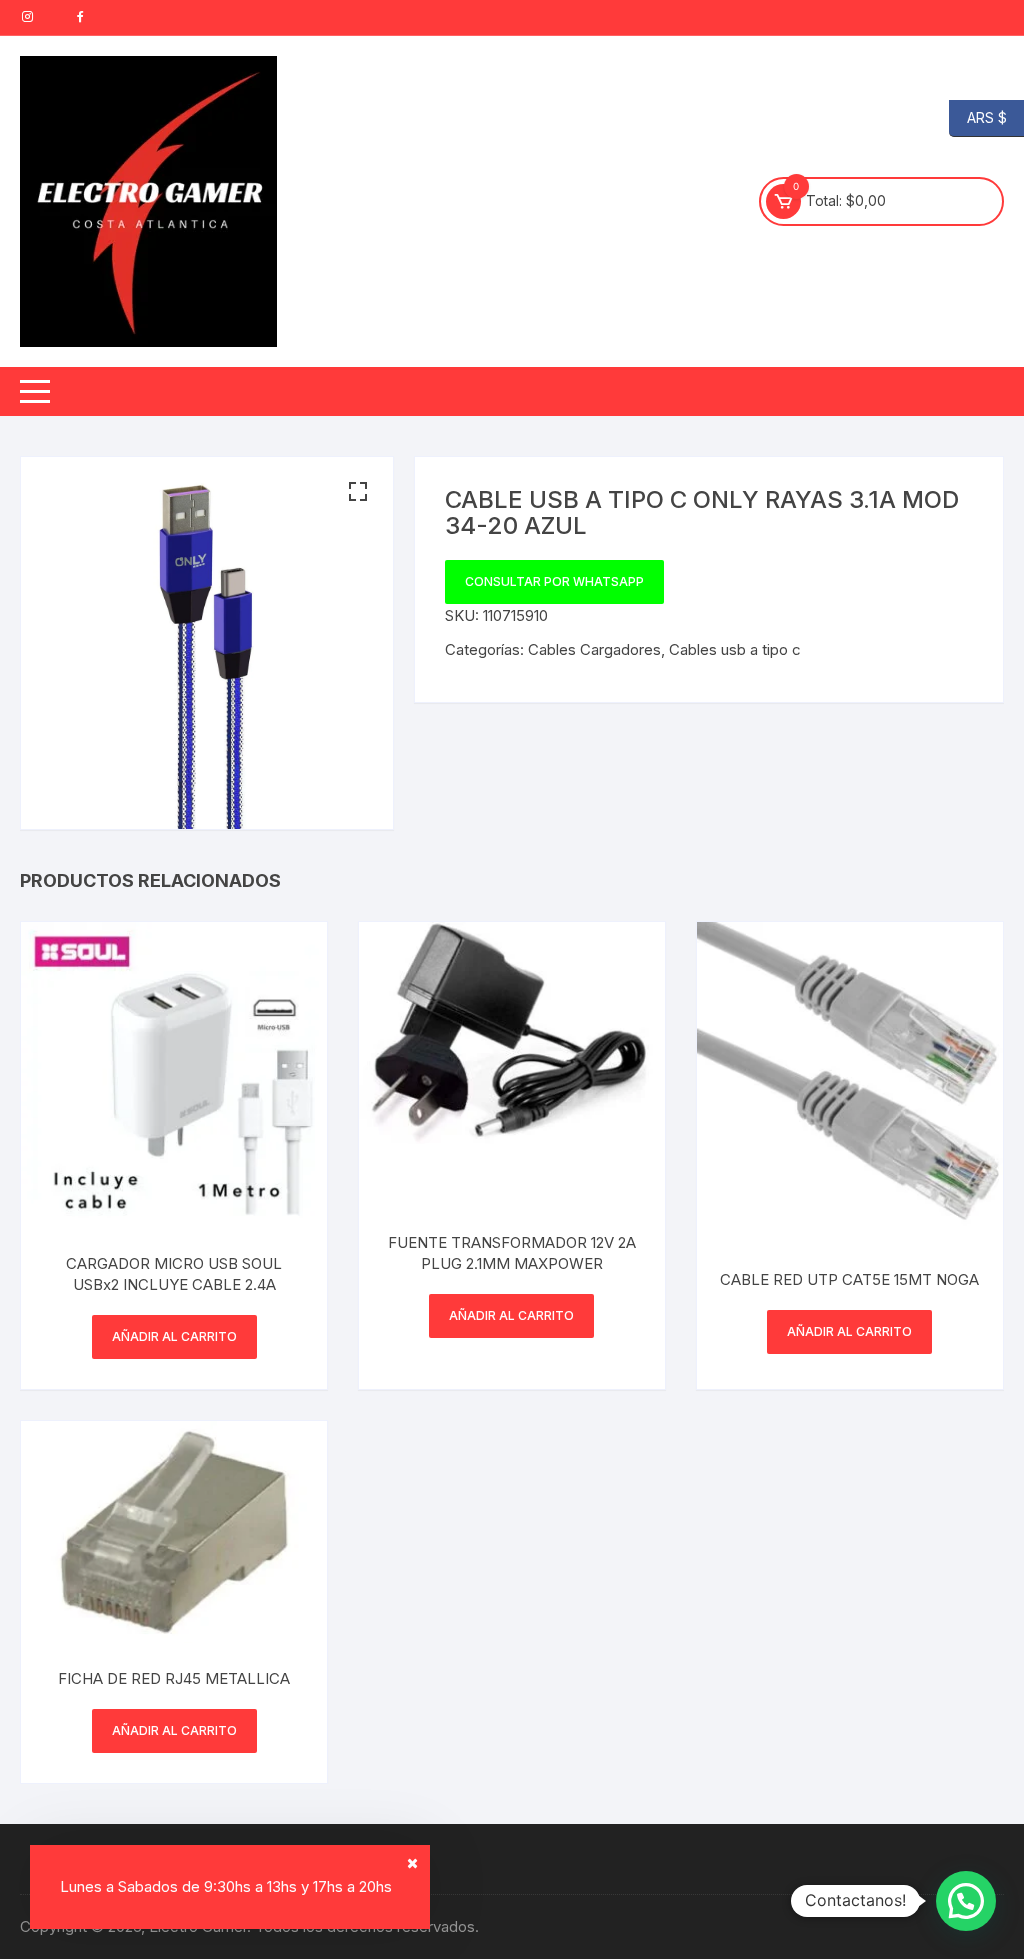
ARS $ (978, 116)
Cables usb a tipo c (735, 649)
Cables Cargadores (594, 649)
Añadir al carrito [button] (174, 1336)
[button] (358, 492)
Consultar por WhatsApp (554, 581)
